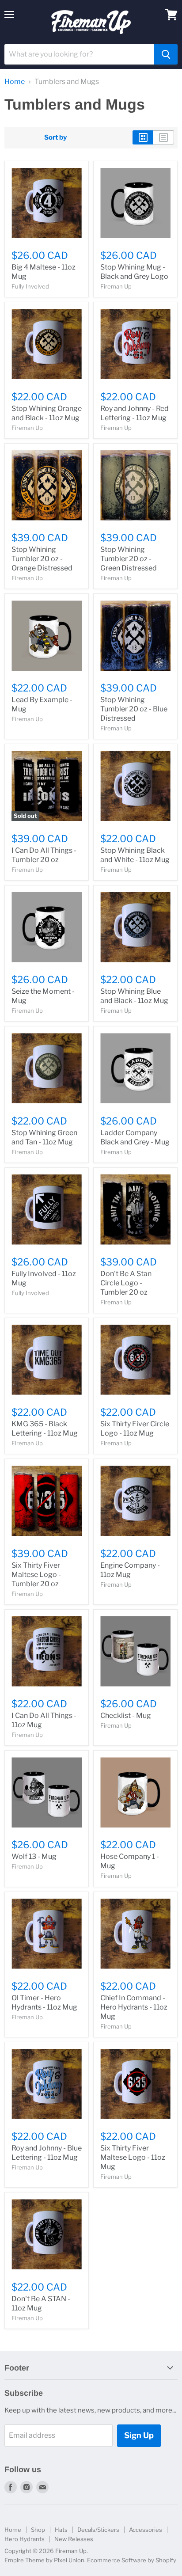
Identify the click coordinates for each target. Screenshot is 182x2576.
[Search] (166, 54)
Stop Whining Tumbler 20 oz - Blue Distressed (134, 709)
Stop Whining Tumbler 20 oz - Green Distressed (129, 559)
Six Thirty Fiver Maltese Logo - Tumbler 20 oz (36, 1575)
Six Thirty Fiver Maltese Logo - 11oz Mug (133, 2157)
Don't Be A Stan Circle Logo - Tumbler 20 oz (126, 1283)
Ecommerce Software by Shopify (132, 2560)
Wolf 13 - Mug (34, 1856)
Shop (38, 2530)
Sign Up (139, 2435)
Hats (61, 2530)
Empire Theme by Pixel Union (44, 2560)
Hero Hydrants (25, 2539)
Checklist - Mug (126, 1715)
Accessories (146, 2530)
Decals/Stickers (98, 2530)
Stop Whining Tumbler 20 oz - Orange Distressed (42, 559)
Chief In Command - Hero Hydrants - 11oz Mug (134, 2007)
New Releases (74, 2539)
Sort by (55, 138)
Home (15, 82)
